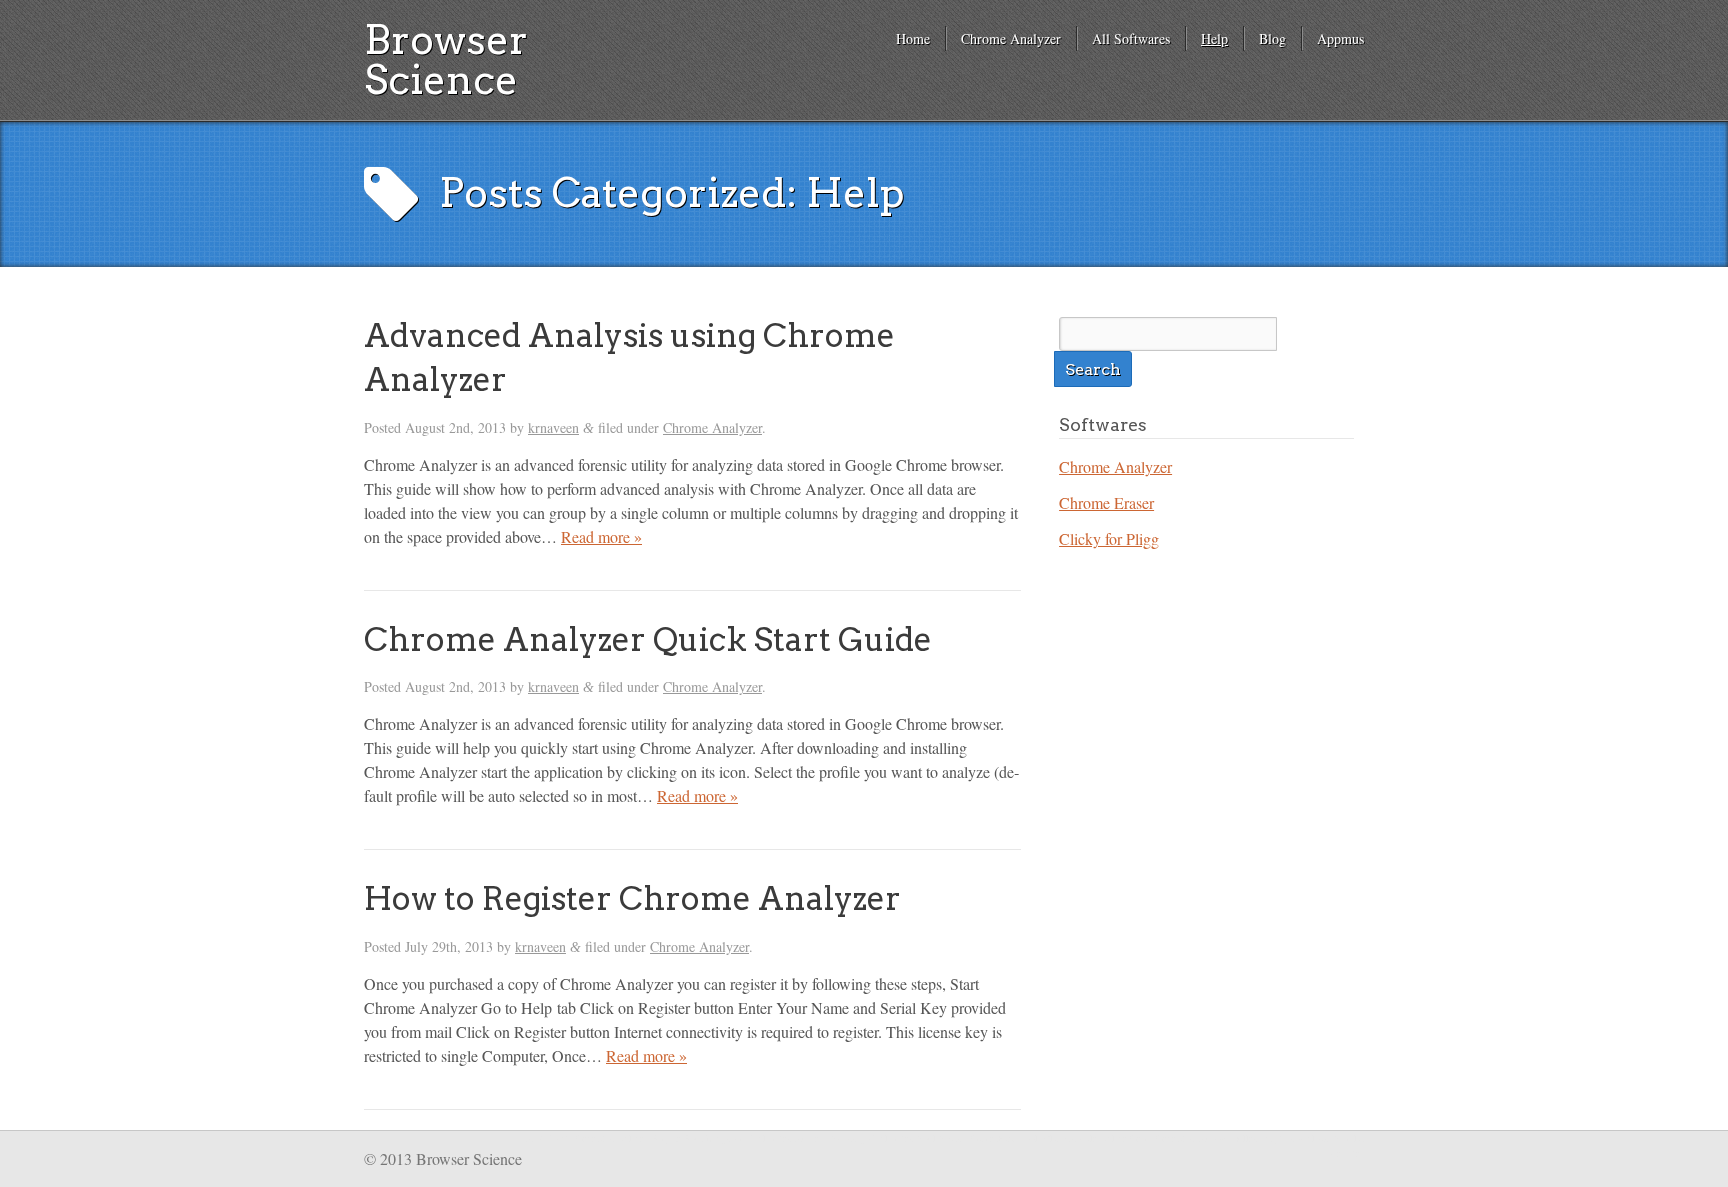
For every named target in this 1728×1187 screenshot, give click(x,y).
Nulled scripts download (1280, 1138)
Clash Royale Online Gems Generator (1118, 1138)
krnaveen (553, 427)
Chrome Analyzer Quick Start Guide (648, 639)
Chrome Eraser (1106, 502)
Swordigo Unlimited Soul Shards (898, 1138)
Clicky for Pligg (1109, 538)
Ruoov (1212, 1138)
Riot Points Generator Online (585, 1138)
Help (1214, 38)
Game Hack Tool (1004, 1138)
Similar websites (1347, 1145)
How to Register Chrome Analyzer (632, 898)
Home (913, 38)
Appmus (1340, 38)
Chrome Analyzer (1011, 38)
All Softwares (1131, 38)
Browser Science (446, 60)
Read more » (601, 536)
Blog (1272, 38)
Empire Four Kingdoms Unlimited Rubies (737, 1138)
